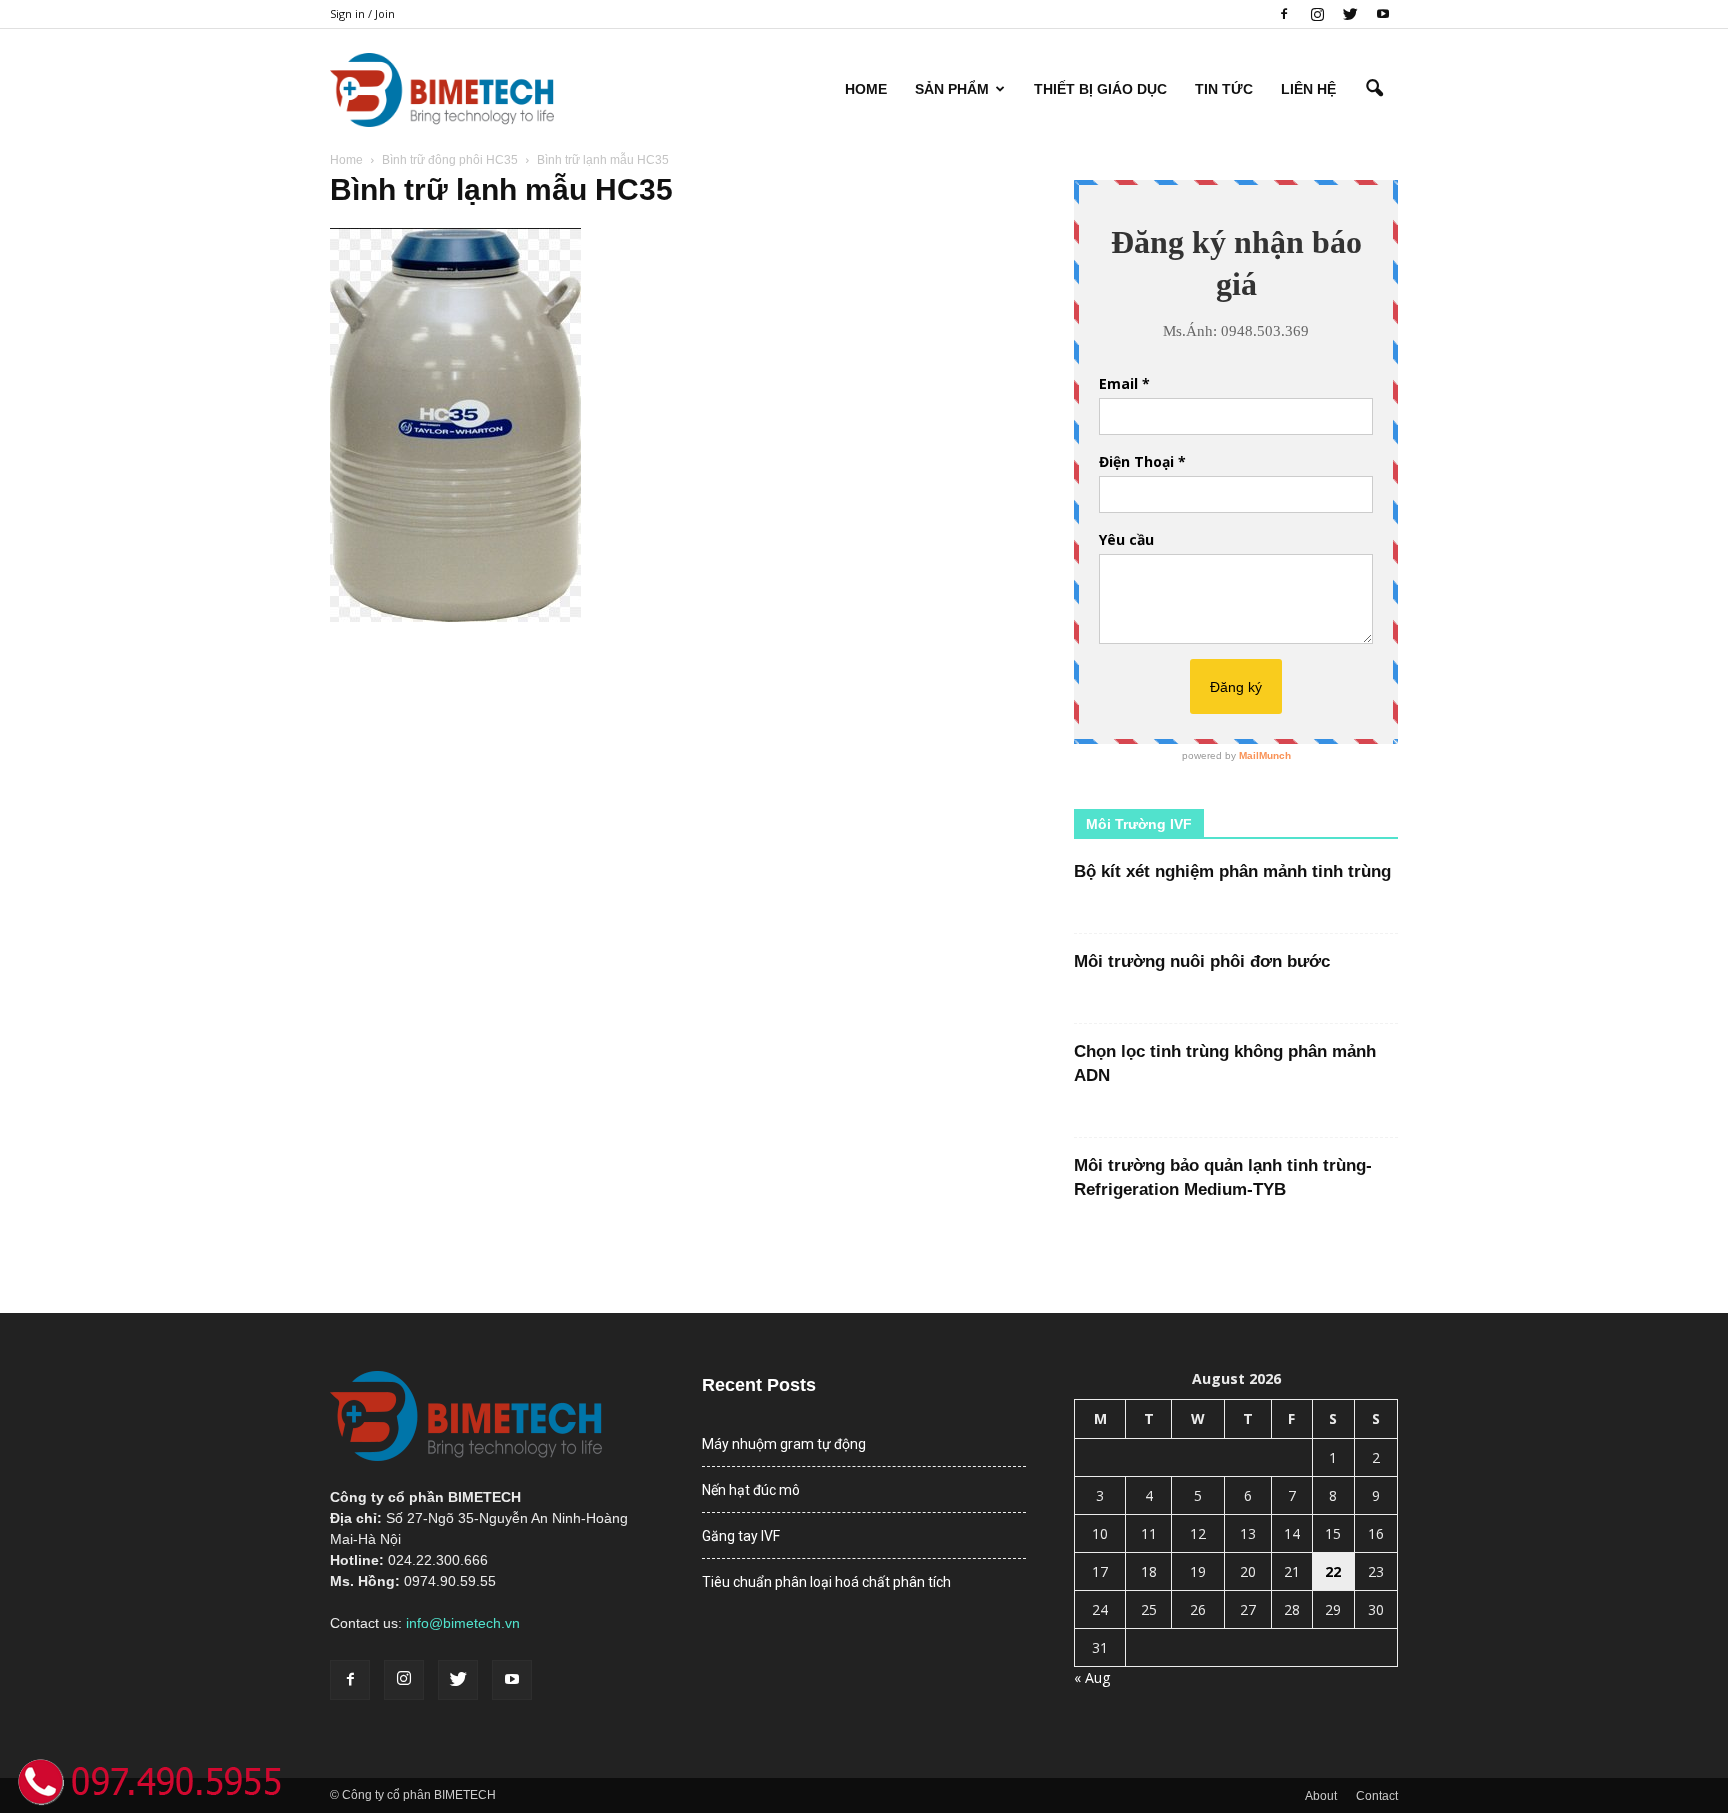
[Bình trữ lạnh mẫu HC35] (455, 617)
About (1321, 1796)
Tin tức (1224, 89)
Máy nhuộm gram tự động (784, 1444)
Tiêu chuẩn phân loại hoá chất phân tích (826, 1582)
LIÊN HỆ (1308, 89)
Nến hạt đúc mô (751, 1490)
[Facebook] (1284, 14)
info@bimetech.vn (463, 1623)
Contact (1377, 1796)
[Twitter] (1350, 14)
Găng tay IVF (741, 1536)
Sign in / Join (362, 13)
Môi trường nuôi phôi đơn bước (1202, 961)
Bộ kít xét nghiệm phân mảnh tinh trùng (1232, 871)
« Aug (1092, 1677)
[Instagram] (1317, 14)
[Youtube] (1383, 14)
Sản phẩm (952, 89)
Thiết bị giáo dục (1100, 89)
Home (866, 89)
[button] (1374, 89)
